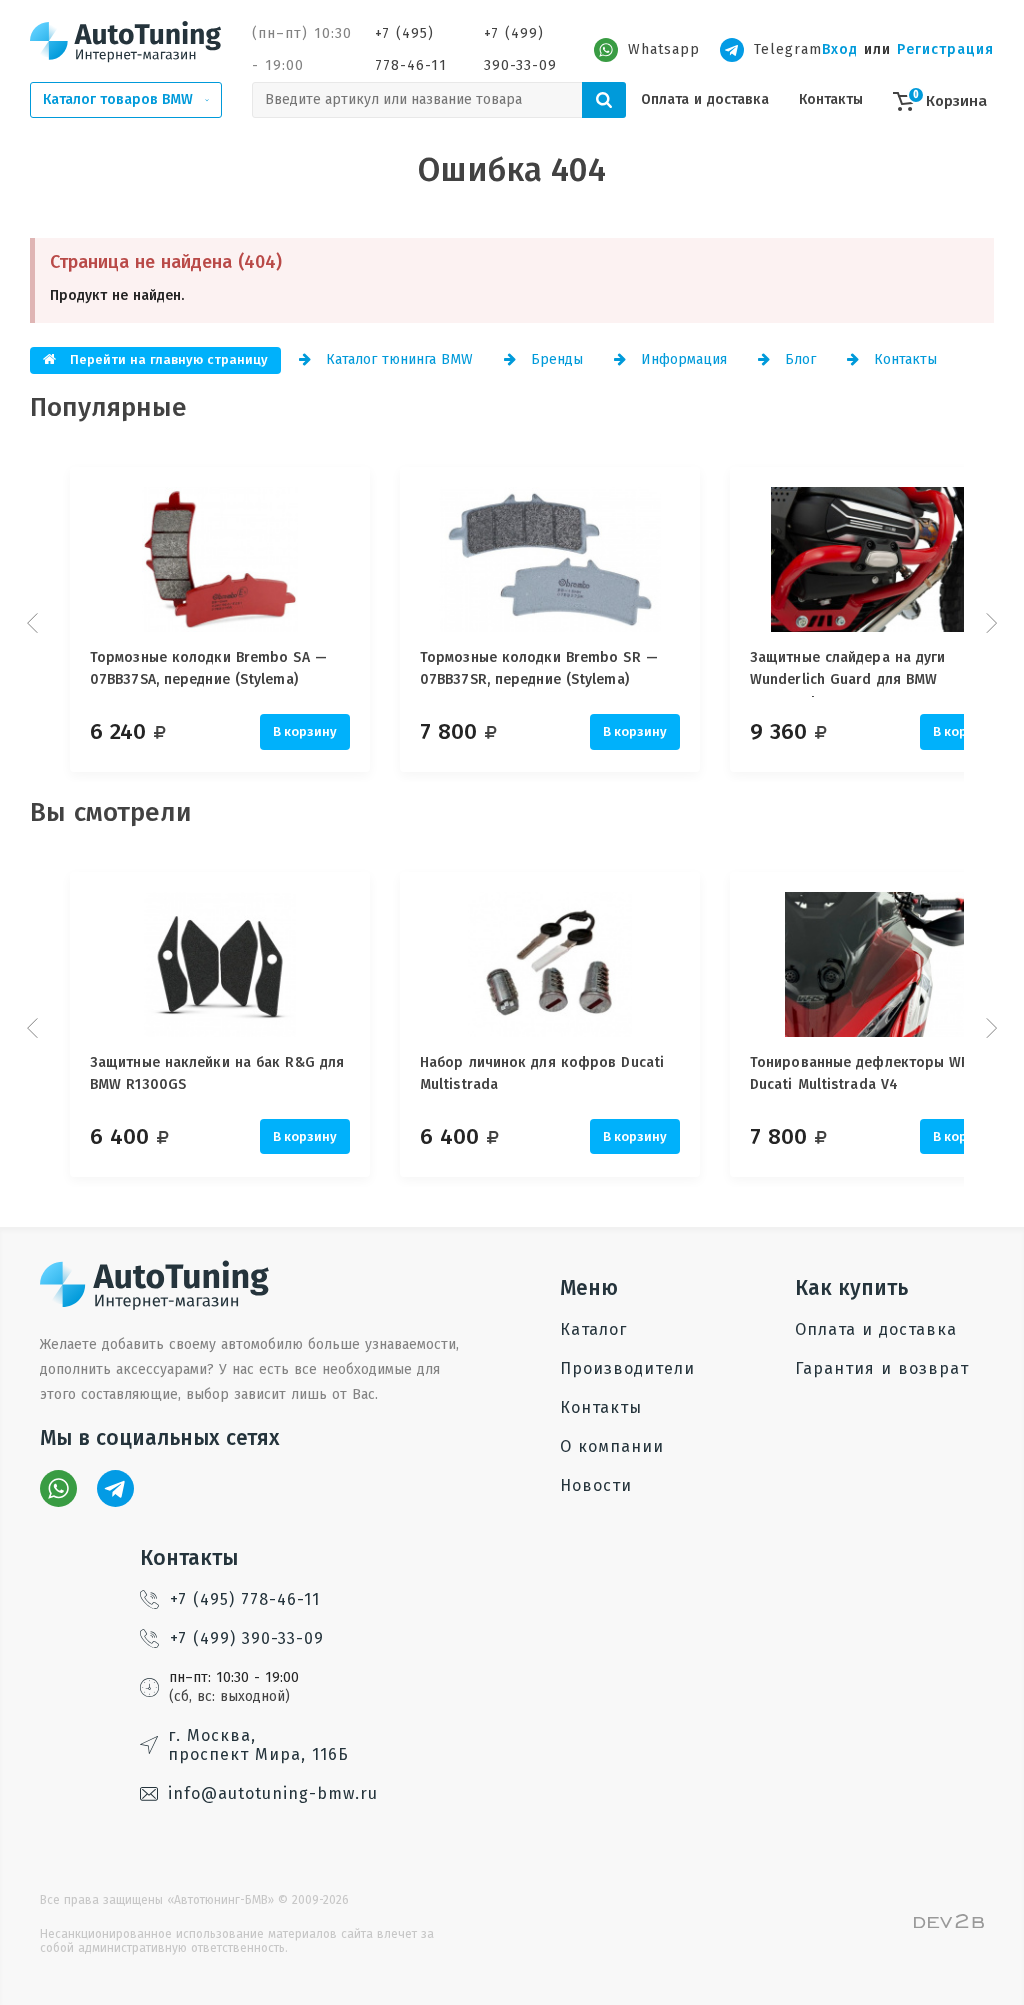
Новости (596, 1485)
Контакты (831, 99)
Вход (840, 49)
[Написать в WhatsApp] (58, 1488)
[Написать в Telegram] (115, 1488)
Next (989, 623)
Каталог (593, 1329)
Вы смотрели (111, 812)
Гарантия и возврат (882, 1368)
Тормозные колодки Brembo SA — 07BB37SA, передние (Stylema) (208, 668)
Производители (627, 1368)
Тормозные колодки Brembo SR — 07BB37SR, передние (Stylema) (539, 668)
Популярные (108, 407)
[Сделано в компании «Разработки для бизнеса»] (949, 1923)
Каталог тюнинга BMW (397, 359)
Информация (681, 359)
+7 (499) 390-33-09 (520, 49)
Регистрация (945, 49)
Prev (35, 623)
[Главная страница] (126, 41)
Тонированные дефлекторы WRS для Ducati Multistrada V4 (879, 1073)
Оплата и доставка (705, 99)
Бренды (554, 359)
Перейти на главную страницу (167, 359)
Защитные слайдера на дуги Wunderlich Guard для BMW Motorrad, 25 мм (848, 673)
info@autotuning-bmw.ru (273, 1793)
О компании (612, 1446)
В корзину (305, 731)
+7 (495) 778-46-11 (411, 49)
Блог (798, 359)
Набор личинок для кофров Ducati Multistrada (542, 1073)
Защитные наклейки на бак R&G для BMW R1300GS (217, 1073)
